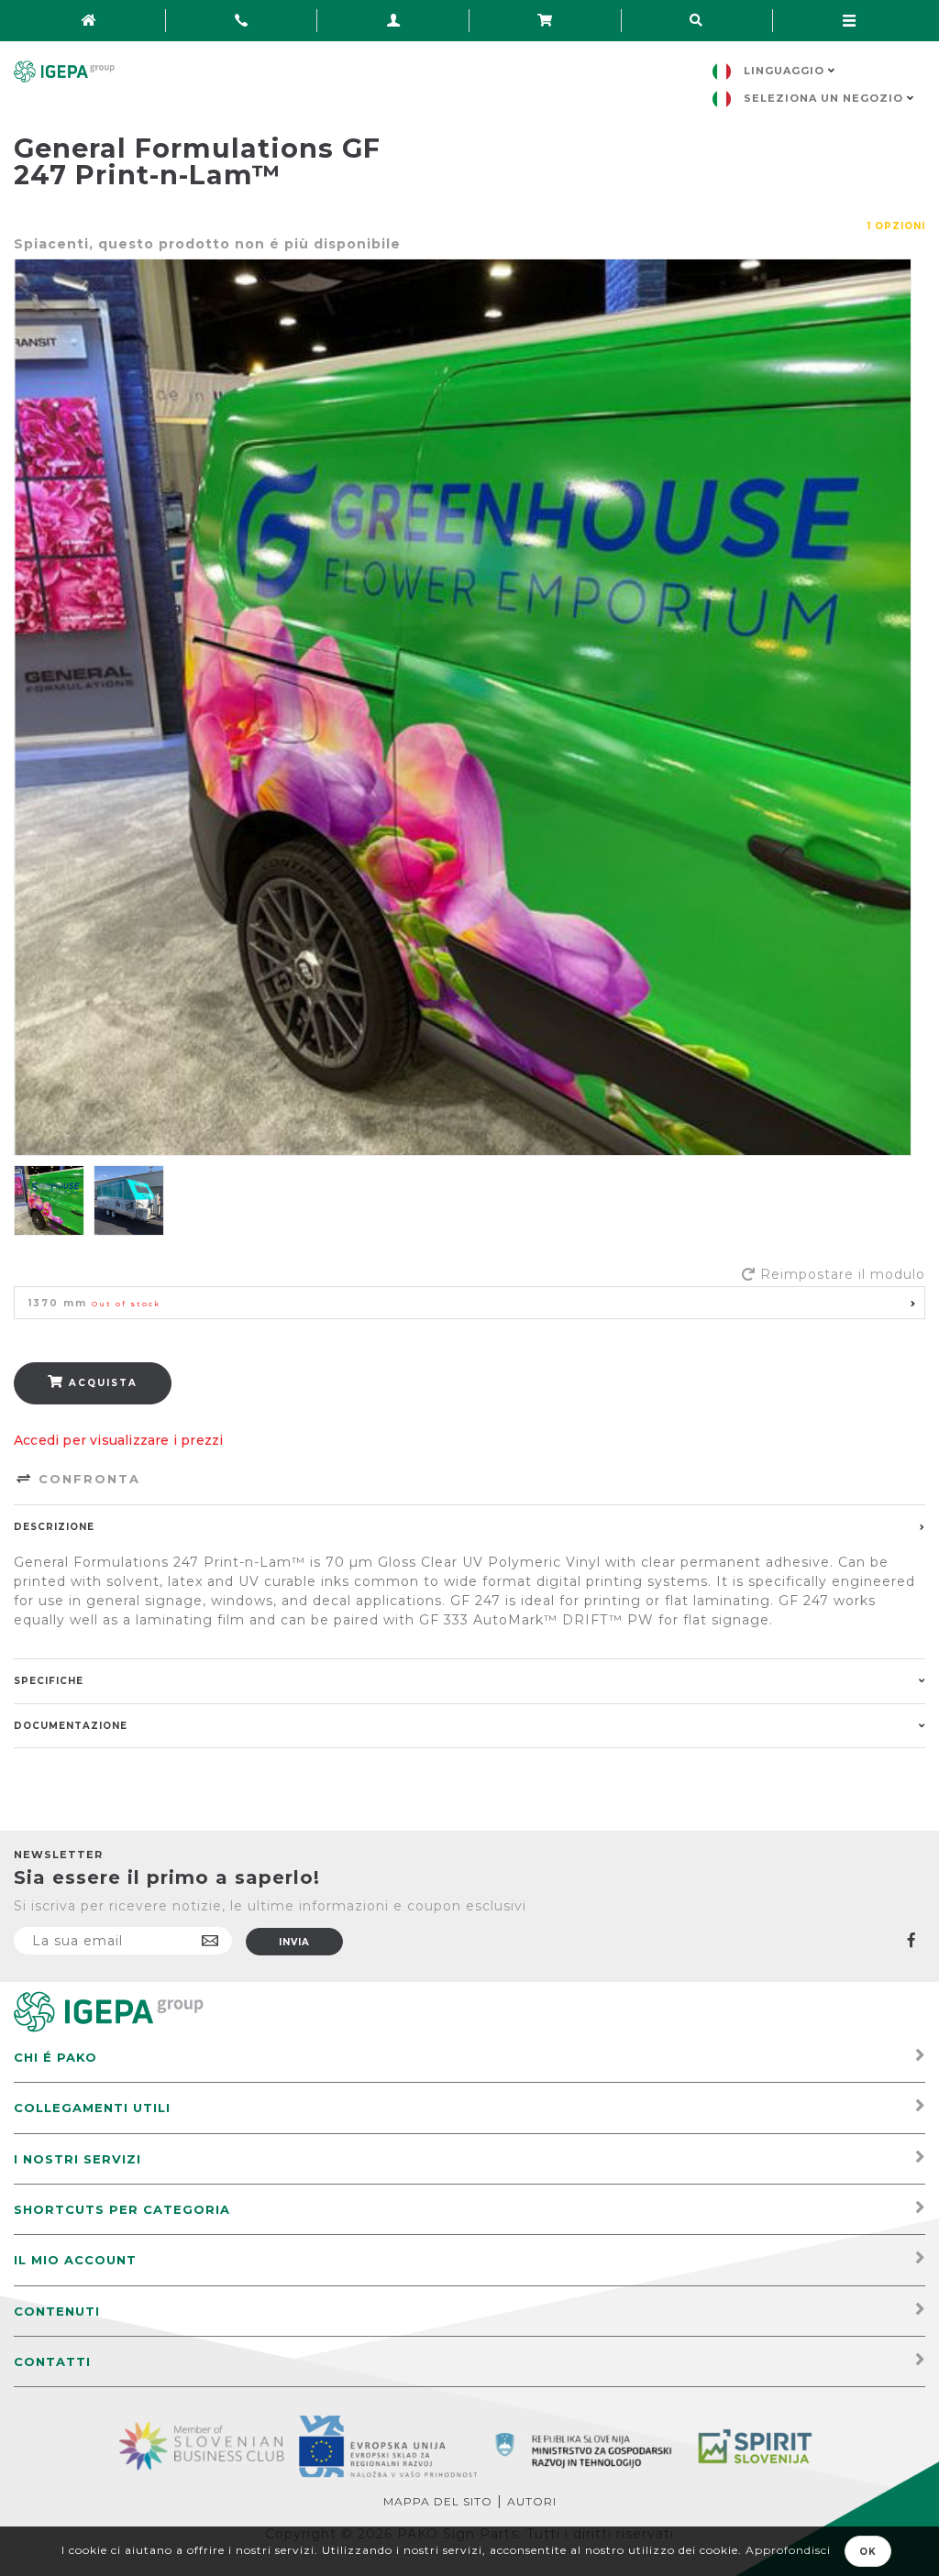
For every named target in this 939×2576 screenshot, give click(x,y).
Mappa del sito (438, 2501)
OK (868, 2552)
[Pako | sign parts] (109, 2011)
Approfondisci (788, 2550)
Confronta (87, 1479)
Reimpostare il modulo (843, 1274)
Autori (532, 2501)
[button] (469, 1303)
